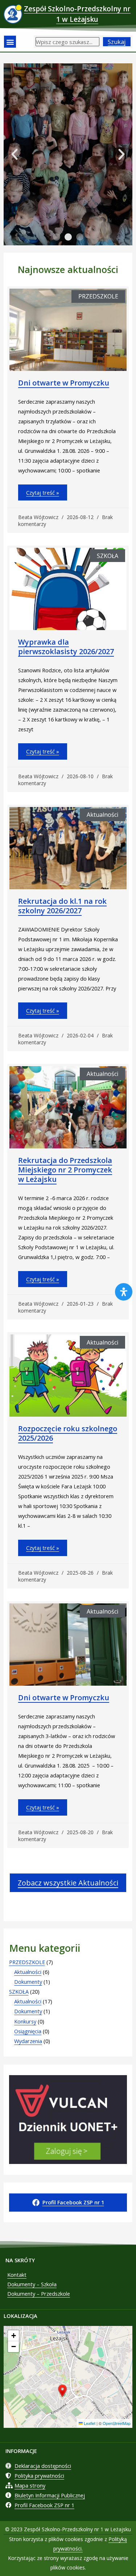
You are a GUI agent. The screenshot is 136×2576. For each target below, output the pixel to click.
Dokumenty (28, 1982)
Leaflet (89, 2423)
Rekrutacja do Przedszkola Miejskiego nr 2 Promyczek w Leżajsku (65, 1170)
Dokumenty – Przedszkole (39, 2294)
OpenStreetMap (117, 2423)
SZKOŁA (19, 1991)
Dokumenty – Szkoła (32, 2284)
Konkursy (25, 2021)
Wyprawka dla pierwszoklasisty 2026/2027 (66, 647)
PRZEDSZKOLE (27, 1962)
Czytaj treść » (43, 492)
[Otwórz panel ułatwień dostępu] (124, 1292)
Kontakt (17, 2275)
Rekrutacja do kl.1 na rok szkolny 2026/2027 (62, 906)
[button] (10, 42)
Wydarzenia (28, 2041)
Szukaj (117, 42)
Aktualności (28, 1972)
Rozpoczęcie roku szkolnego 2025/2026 (68, 1433)
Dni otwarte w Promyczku (64, 383)
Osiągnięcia (28, 2031)
